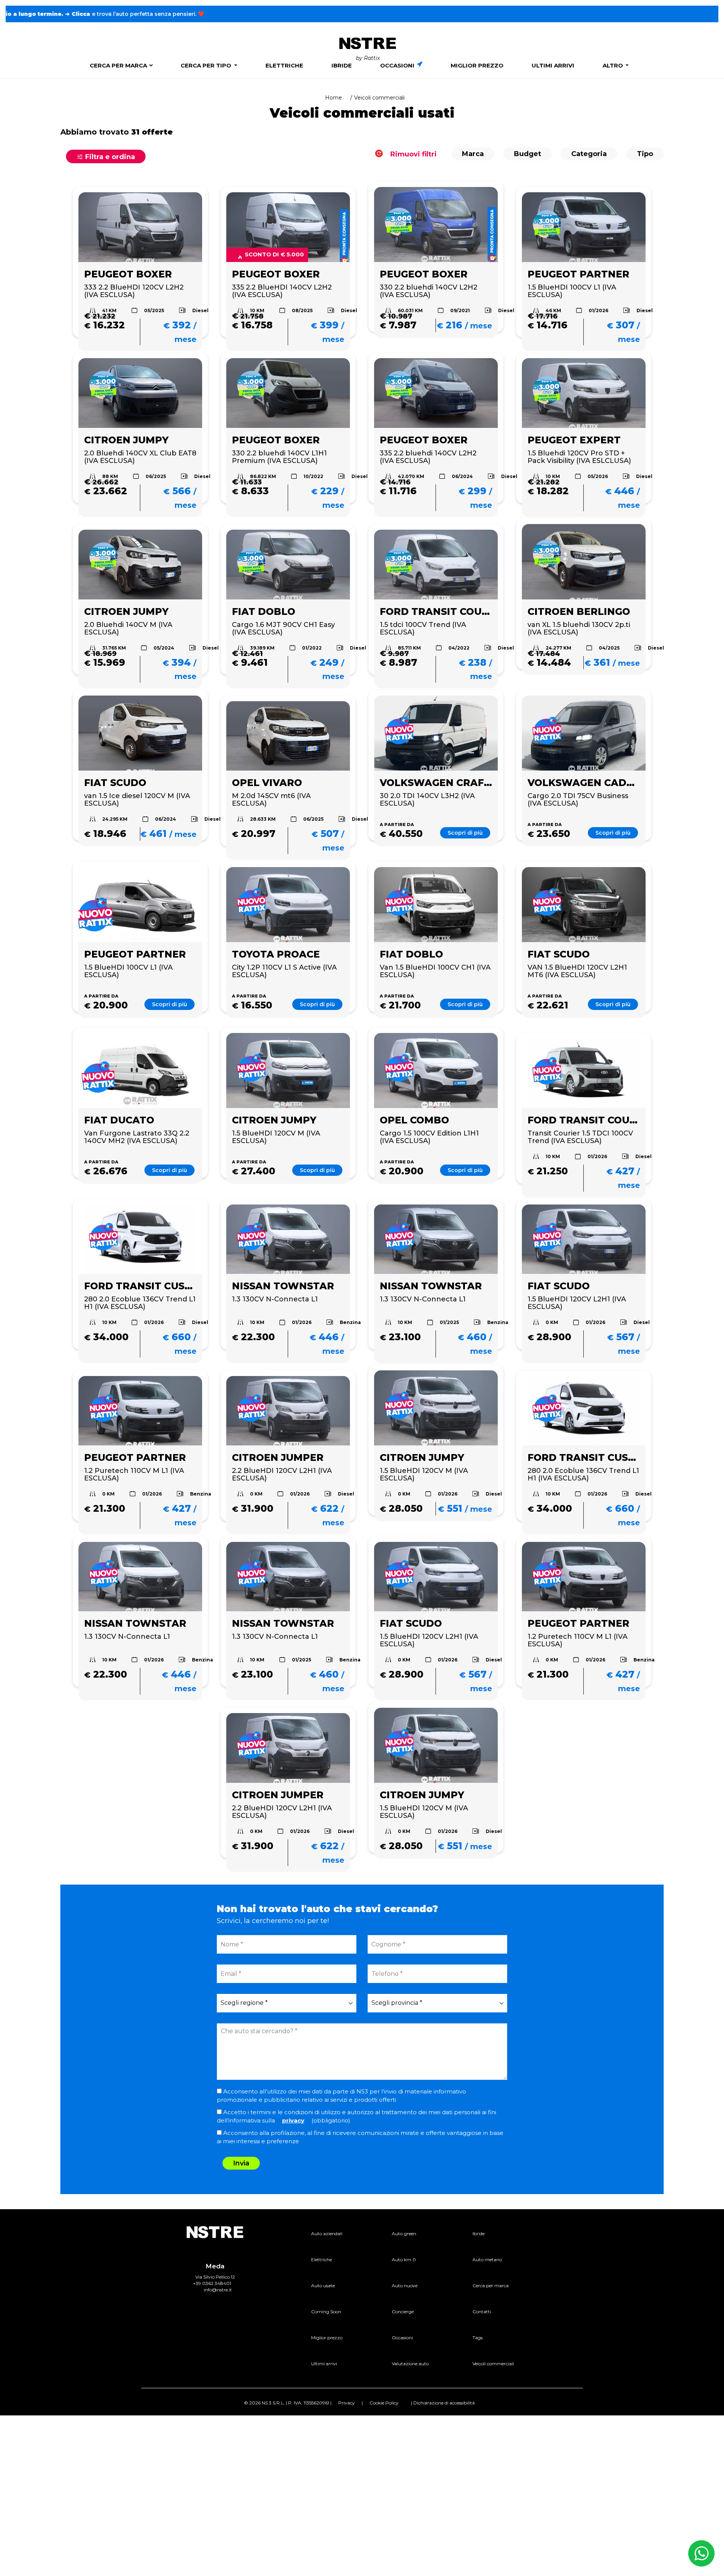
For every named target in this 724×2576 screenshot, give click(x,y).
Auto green (404, 2234)
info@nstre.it (218, 2290)
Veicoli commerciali (493, 2364)
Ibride (342, 65)
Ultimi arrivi (553, 65)
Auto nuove (405, 2286)
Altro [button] (614, 65)
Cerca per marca (118, 65)
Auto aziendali (327, 2234)
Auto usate (323, 2286)
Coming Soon (326, 2312)
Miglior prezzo (477, 65)
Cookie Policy (384, 2403)
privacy (293, 2120)
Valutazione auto (410, 2364)
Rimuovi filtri (413, 154)
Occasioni (398, 65)
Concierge (403, 2312)
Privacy (347, 2403)
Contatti (482, 2312)
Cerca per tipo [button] (207, 65)
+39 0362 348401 (212, 2283)
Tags (478, 2338)
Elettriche (284, 65)
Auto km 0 (404, 2260)
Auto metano (487, 2260)
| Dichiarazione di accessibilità (443, 2403)
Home (334, 98)
